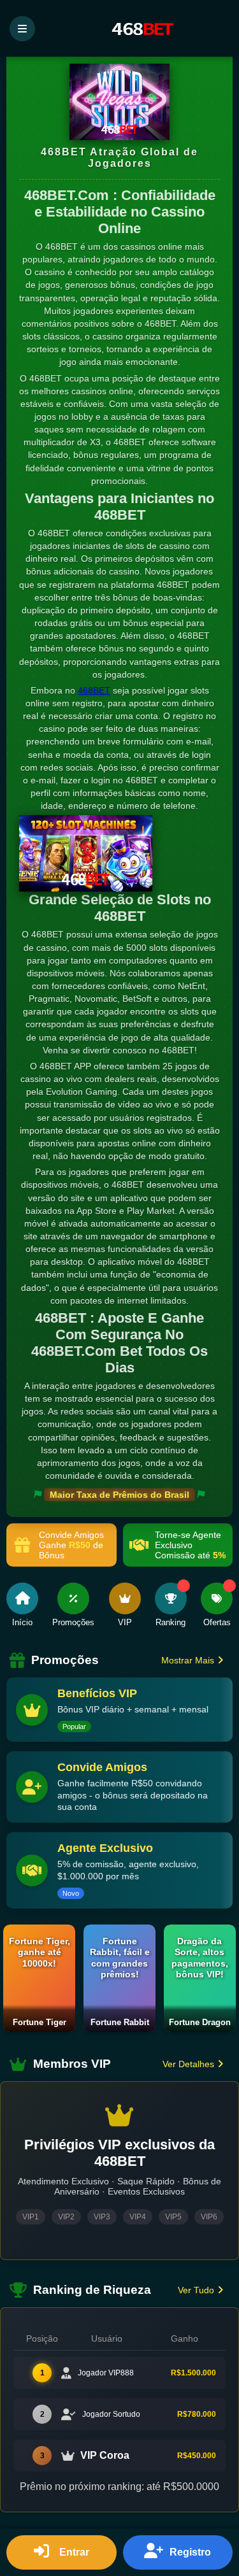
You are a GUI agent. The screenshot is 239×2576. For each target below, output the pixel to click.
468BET (94, 690)
